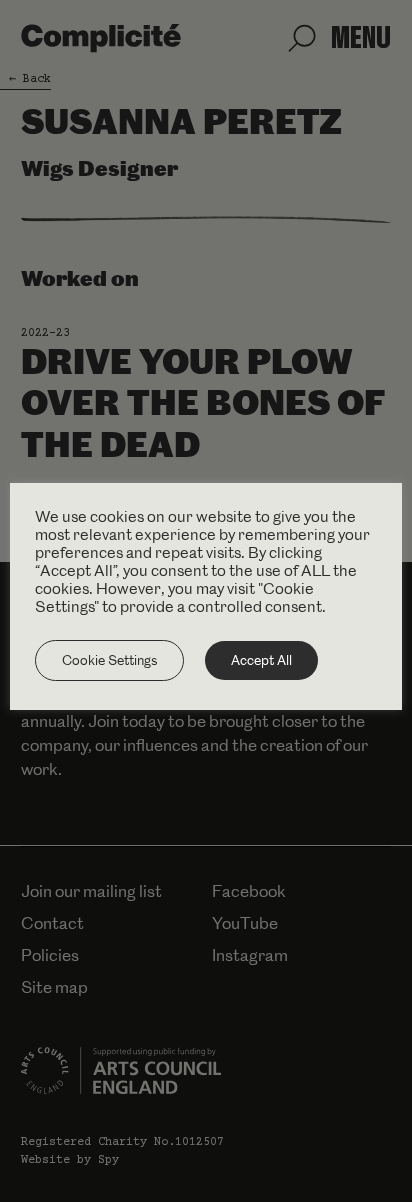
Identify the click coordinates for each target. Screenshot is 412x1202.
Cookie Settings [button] (109, 660)
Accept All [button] (261, 660)
